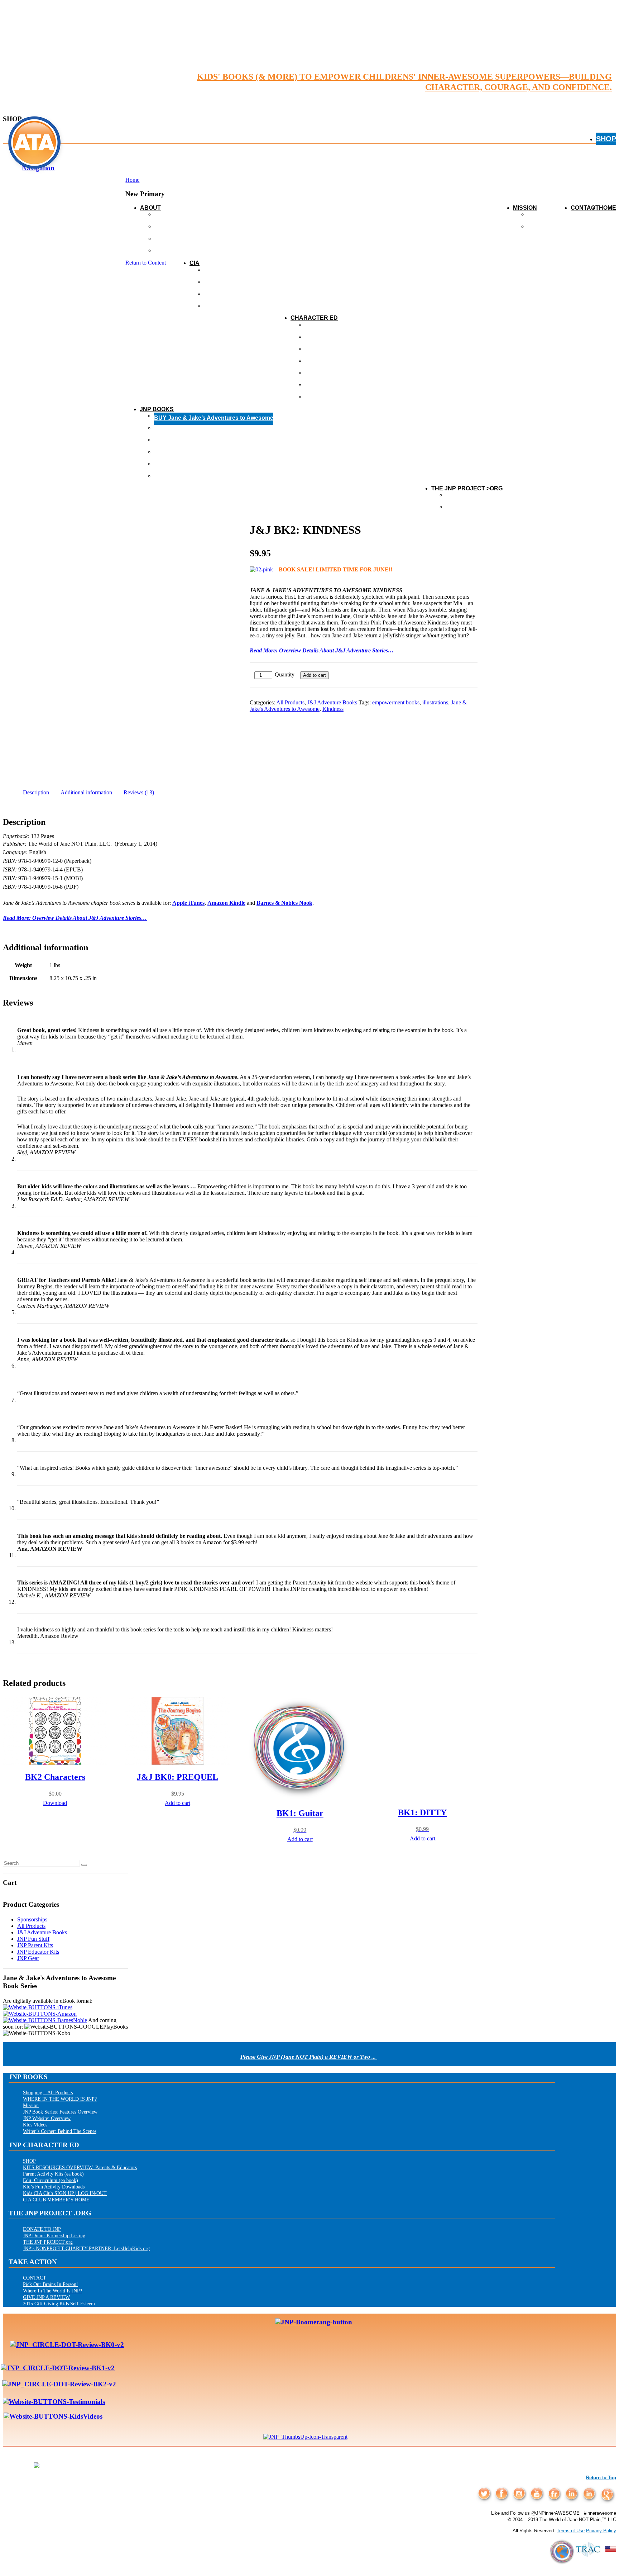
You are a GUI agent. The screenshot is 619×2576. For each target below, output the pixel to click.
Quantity (285, 674)
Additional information (86, 792)
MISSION (525, 208)
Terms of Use (571, 2531)
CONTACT (585, 208)
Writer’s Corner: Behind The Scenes (60, 2131)
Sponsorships (32, 1919)
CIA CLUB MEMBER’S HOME (56, 2200)
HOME (608, 208)
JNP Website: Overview (47, 2118)
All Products (290, 702)
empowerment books (396, 702)
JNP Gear (28, 1958)
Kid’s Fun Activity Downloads (54, 2187)
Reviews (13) (139, 792)
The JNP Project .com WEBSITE (489, 509)
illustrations (435, 702)
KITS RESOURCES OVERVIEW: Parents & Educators (80, 2167)
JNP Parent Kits (35, 1945)
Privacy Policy (601, 2531)
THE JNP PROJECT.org (48, 2242)
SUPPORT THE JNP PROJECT (487, 497)
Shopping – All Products (48, 2092)
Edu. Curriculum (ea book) (51, 2180)
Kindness (333, 709)
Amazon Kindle (226, 903)
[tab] (36, 792)
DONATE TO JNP (42, 2229)
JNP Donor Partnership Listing (54, 2235)
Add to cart (315, 675)
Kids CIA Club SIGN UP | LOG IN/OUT (65, 2193)
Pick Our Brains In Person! (51, 2284)
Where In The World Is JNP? (52, 2291)
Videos (537, 229)
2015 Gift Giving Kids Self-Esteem (59, 2304)
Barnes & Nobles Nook (284, 903)
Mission (31, 2105)
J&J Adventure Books (332, 702)
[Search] (84, 1865)
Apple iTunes (188, 903)
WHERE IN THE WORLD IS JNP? (60, 2099)
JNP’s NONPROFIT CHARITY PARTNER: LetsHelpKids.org (86, 2248)
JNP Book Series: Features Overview (60, 2112)
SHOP (606, 139)
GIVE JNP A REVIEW (46, 2297)
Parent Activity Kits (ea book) (53, 2174)
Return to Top (601, 2478)
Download (55, 1803)
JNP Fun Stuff (33, 1939)
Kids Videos (35, 2125)
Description (36, 792)
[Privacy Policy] (560, 2568)
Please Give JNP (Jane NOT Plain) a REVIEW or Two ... (309, 2057)
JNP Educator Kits (38, 1952)
